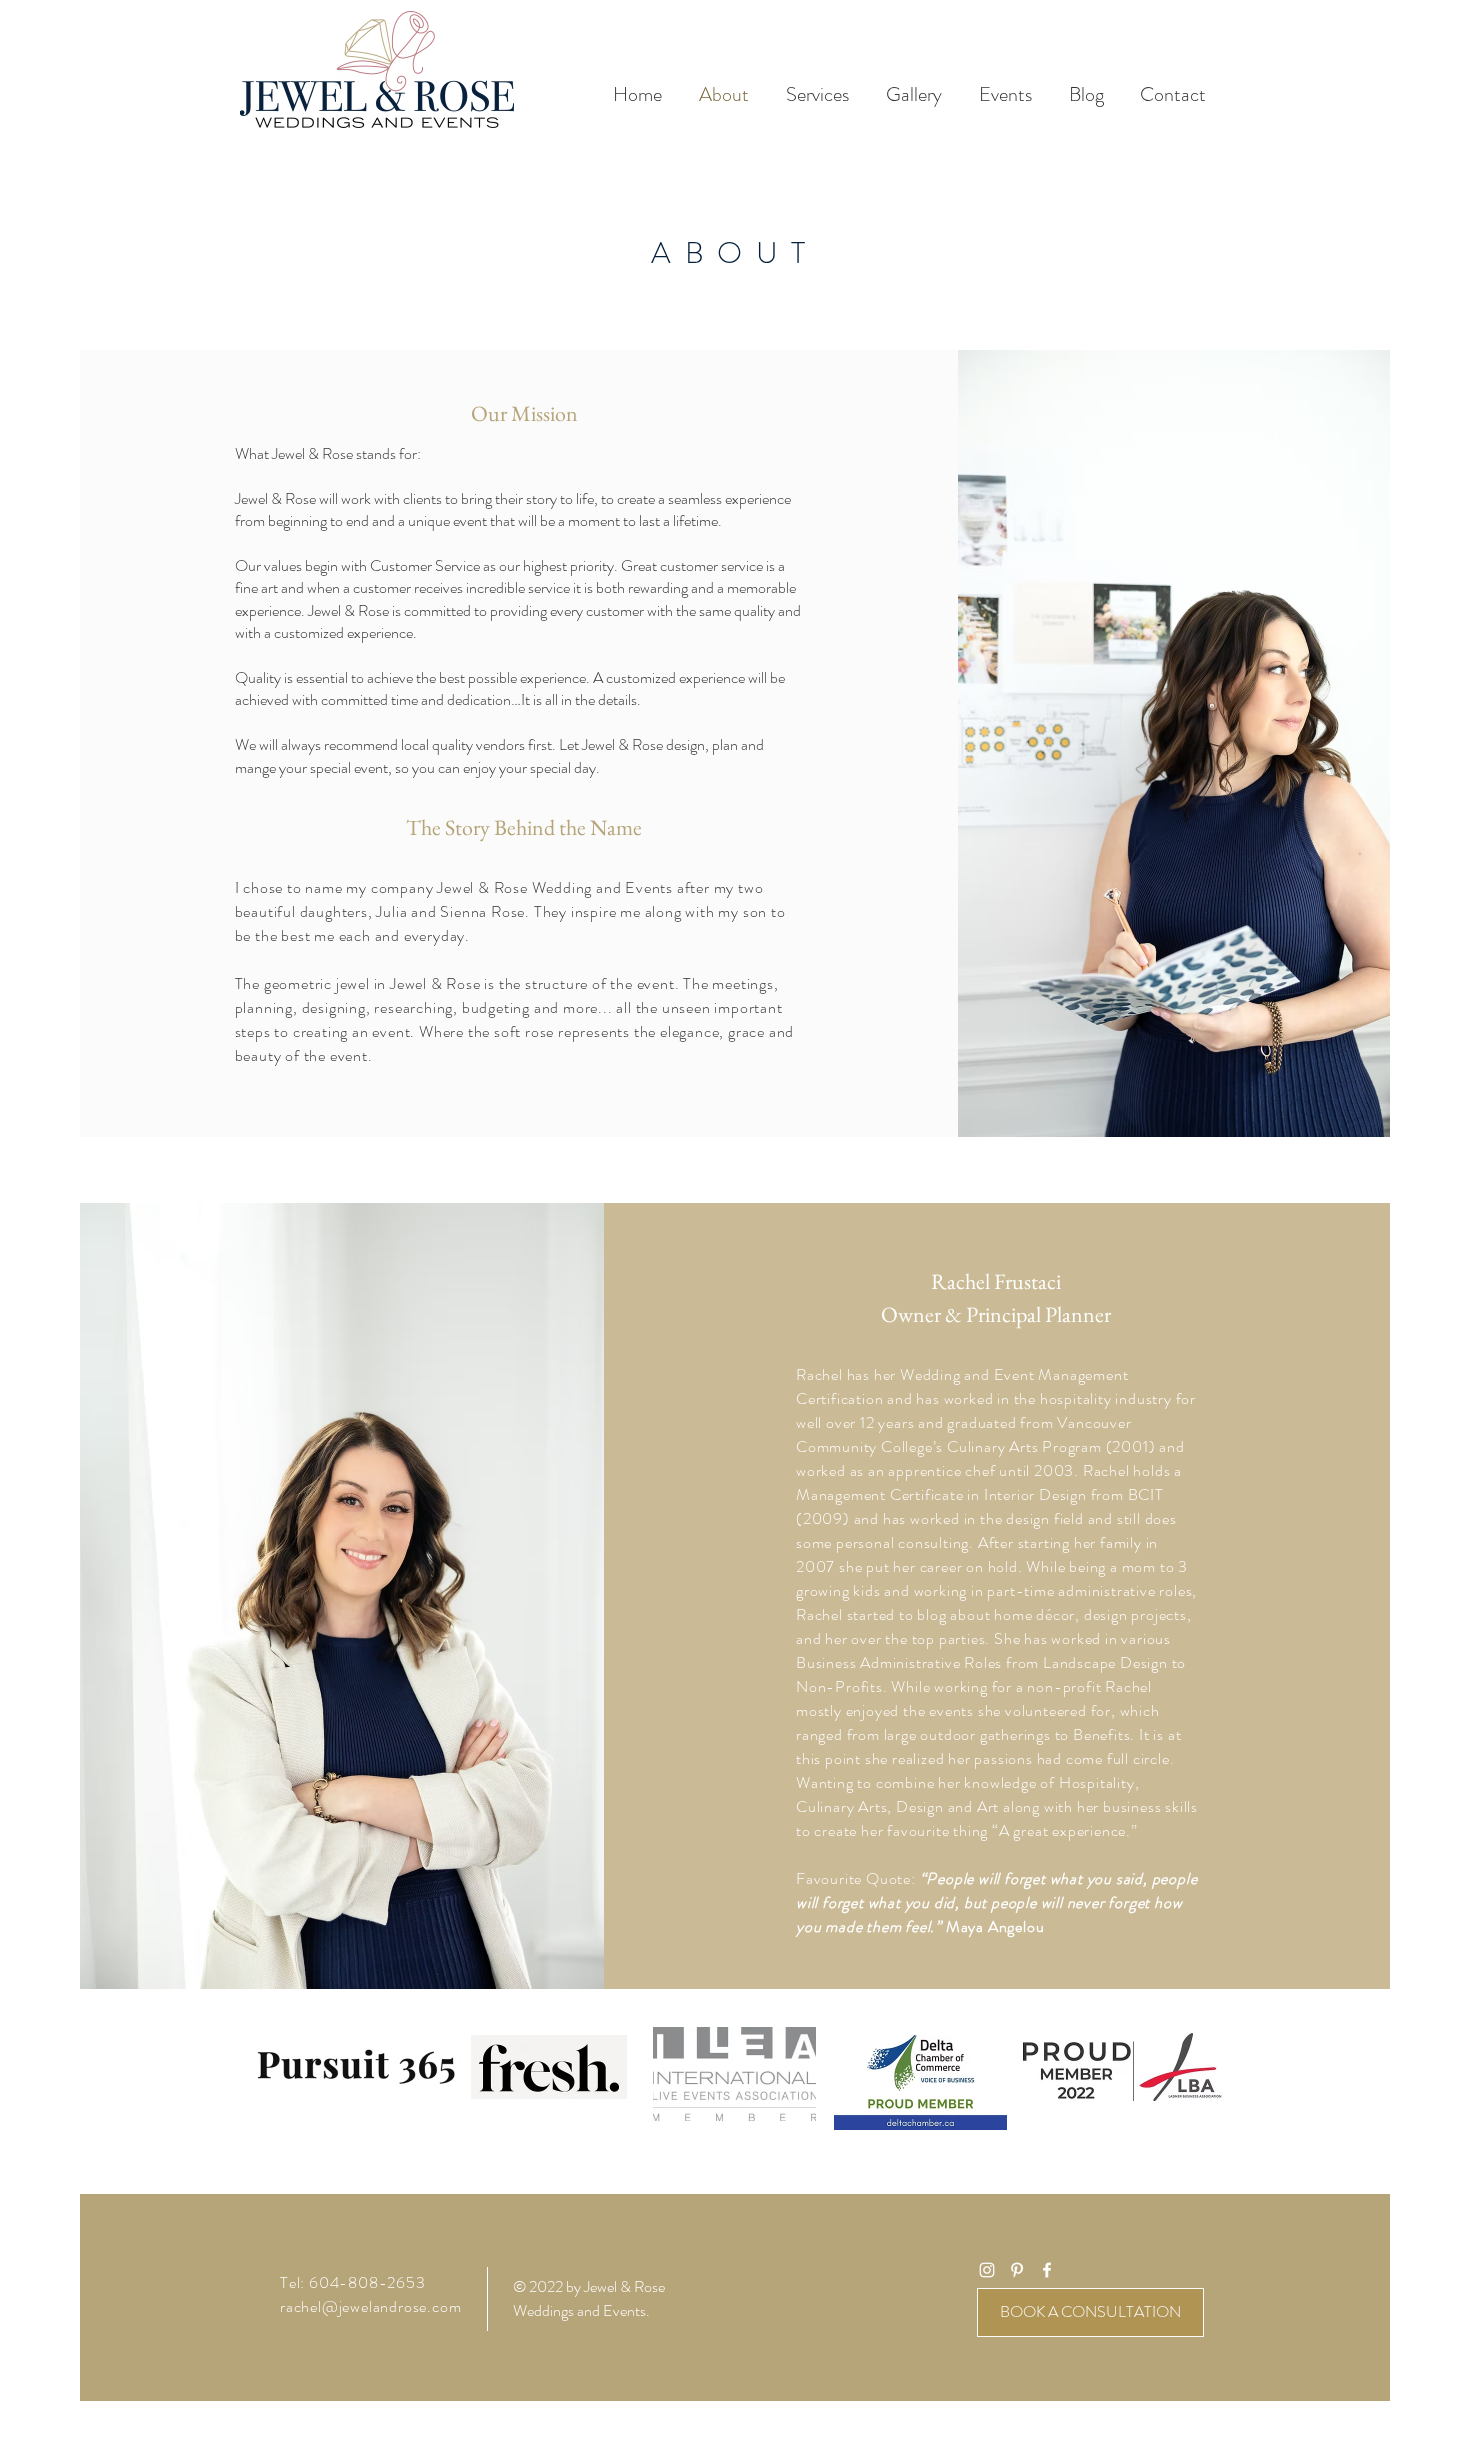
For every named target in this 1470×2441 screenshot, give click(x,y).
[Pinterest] (1017, 2270)
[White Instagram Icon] (987, 2270)
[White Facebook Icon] (1047, 2270)
